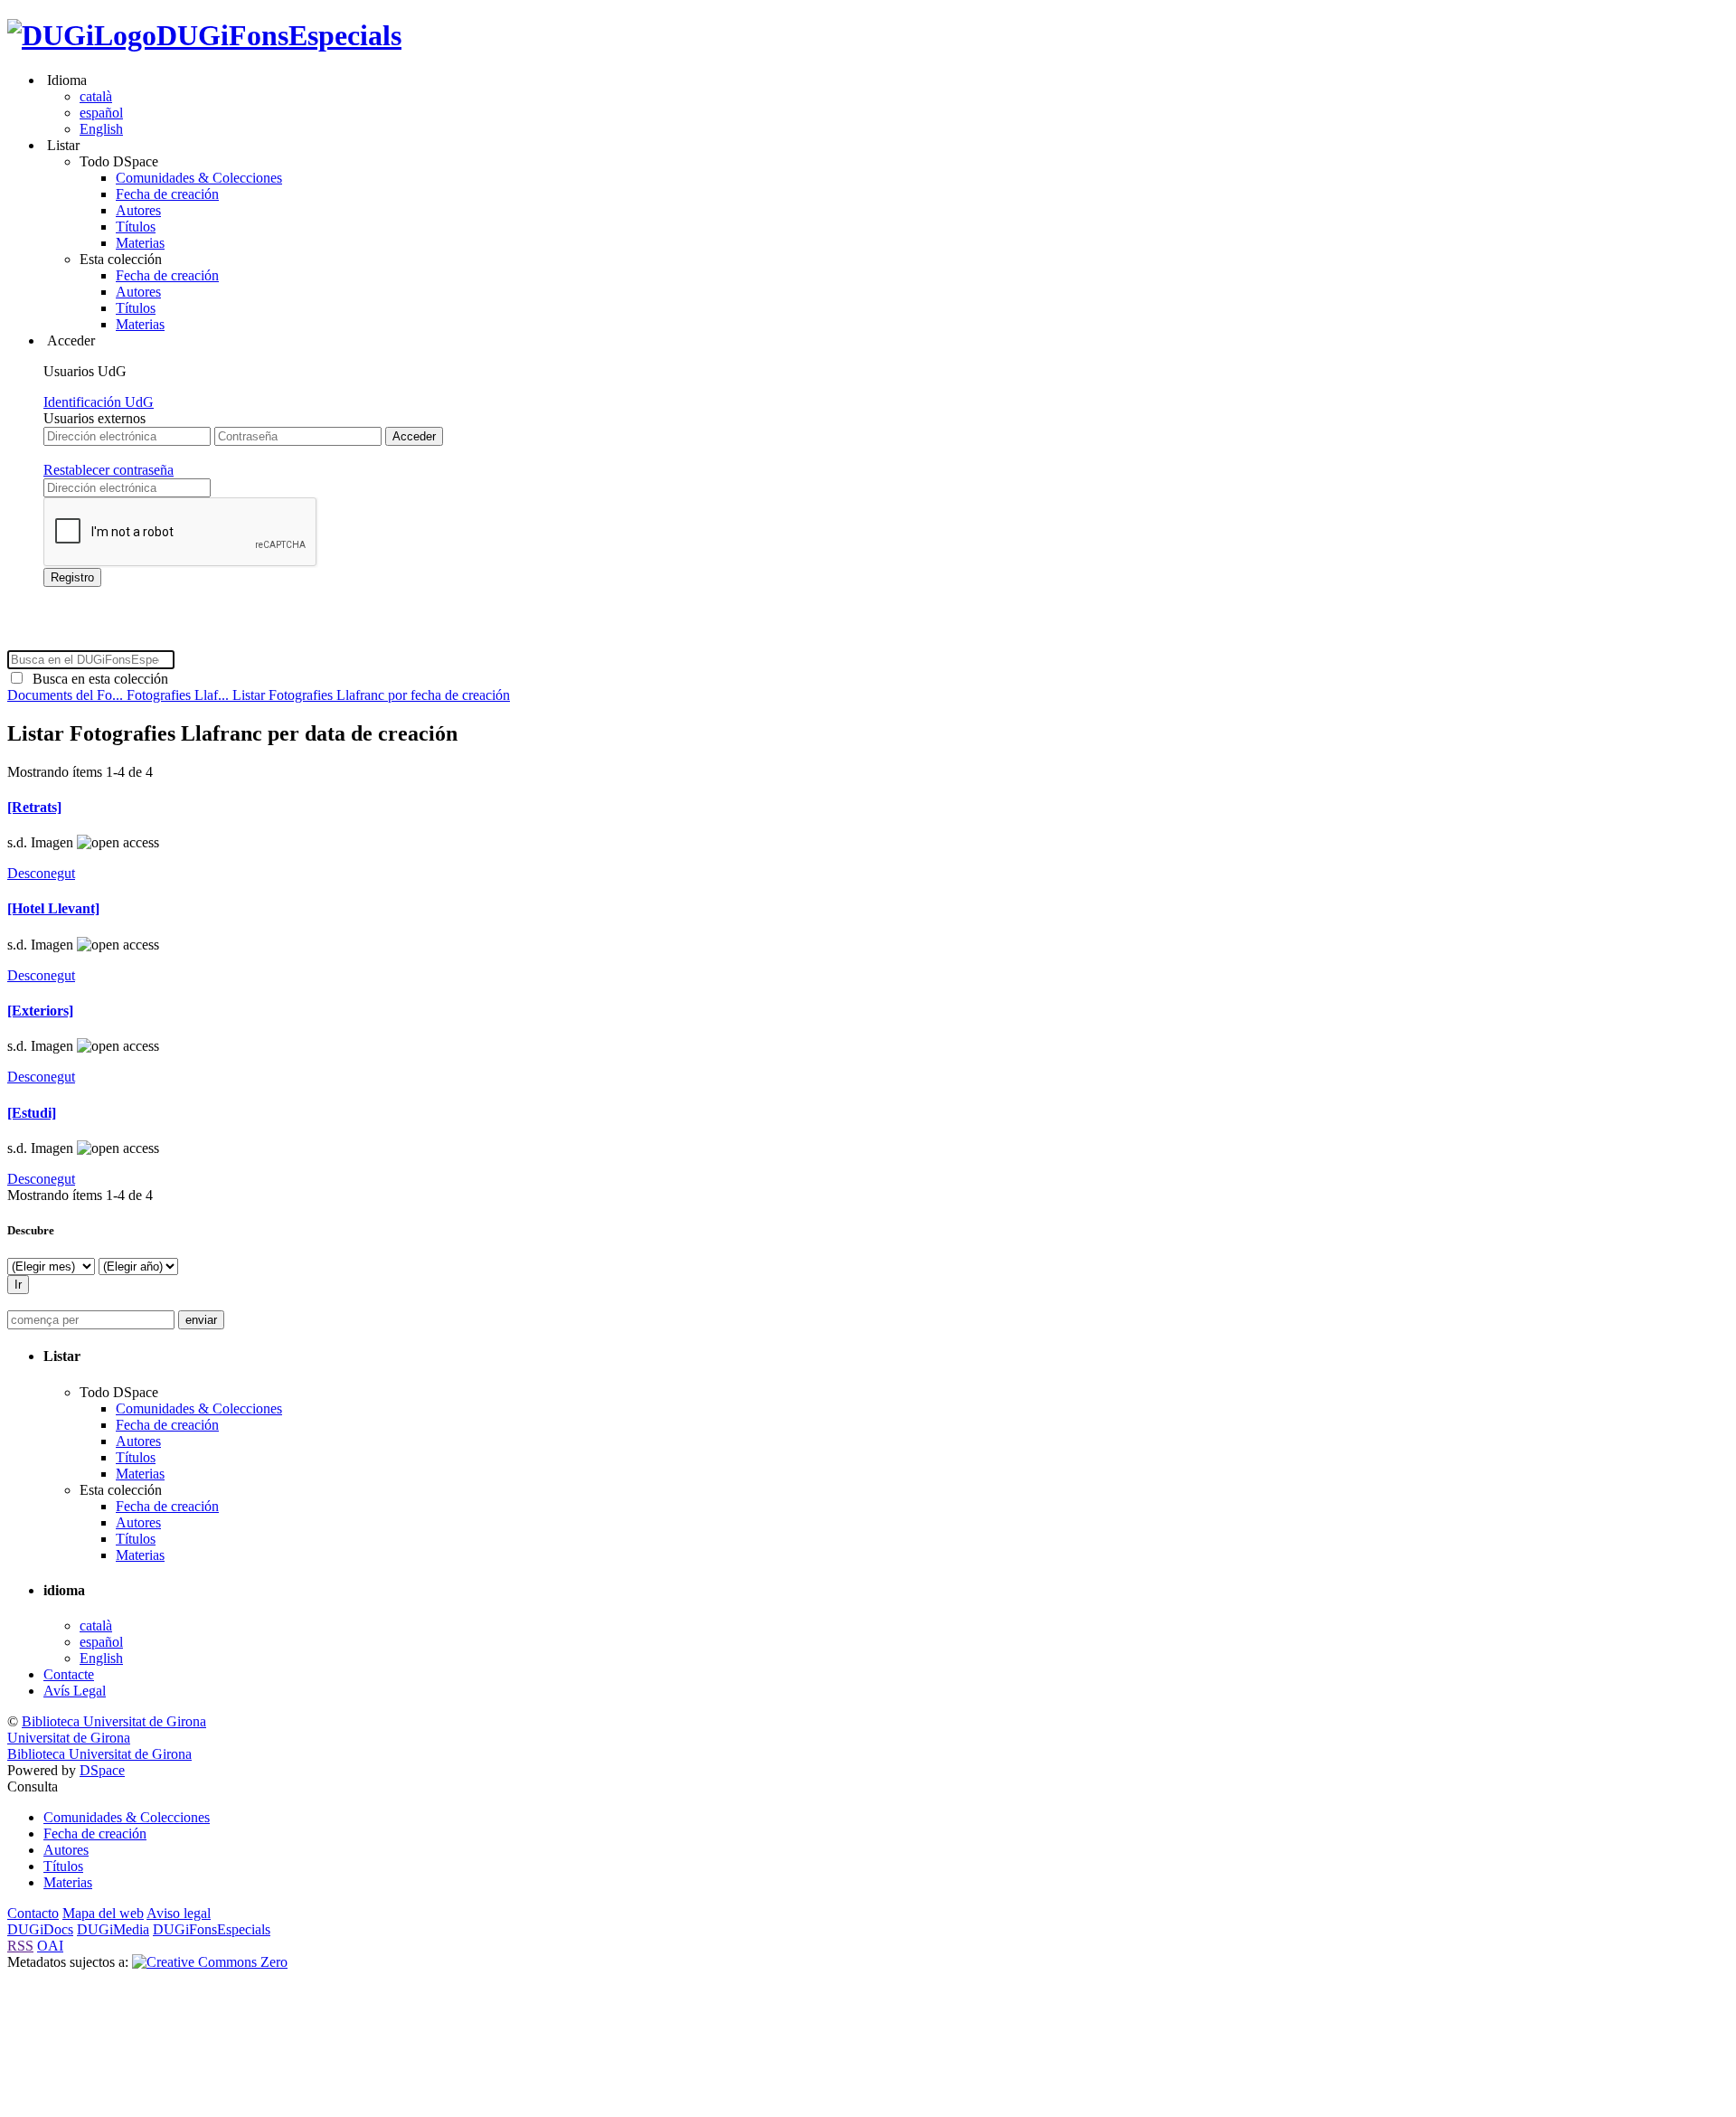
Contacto (33, 1913)
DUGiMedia (113, 1929)
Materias (140, 243)
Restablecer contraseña (108, 470)
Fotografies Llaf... (179, 695)
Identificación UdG (99, 402)
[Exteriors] (40, 1011)
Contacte (69, 1674)
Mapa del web (103, 1913)
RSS (20, 1946)
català (96, 96)
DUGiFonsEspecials (279, 35)
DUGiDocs (40, 1929)
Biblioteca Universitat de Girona (114, 1721)
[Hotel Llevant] (53, 908)
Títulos (136, 227)
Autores (138, 210)
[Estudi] (32, 1113)
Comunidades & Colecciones (199, 178)
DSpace (102, 1770)
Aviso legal (179, 1913)
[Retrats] (34, 807)
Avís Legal (75, 1691)
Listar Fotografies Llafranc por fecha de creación (371, 695)
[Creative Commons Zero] (210, 1962)
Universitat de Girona (69, 1738)
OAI (50, 1946)
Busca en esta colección (97, 679)
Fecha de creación (167, 194)
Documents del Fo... (67, 695)
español (101, 113)
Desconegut (41, 873)
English (101, 129)
